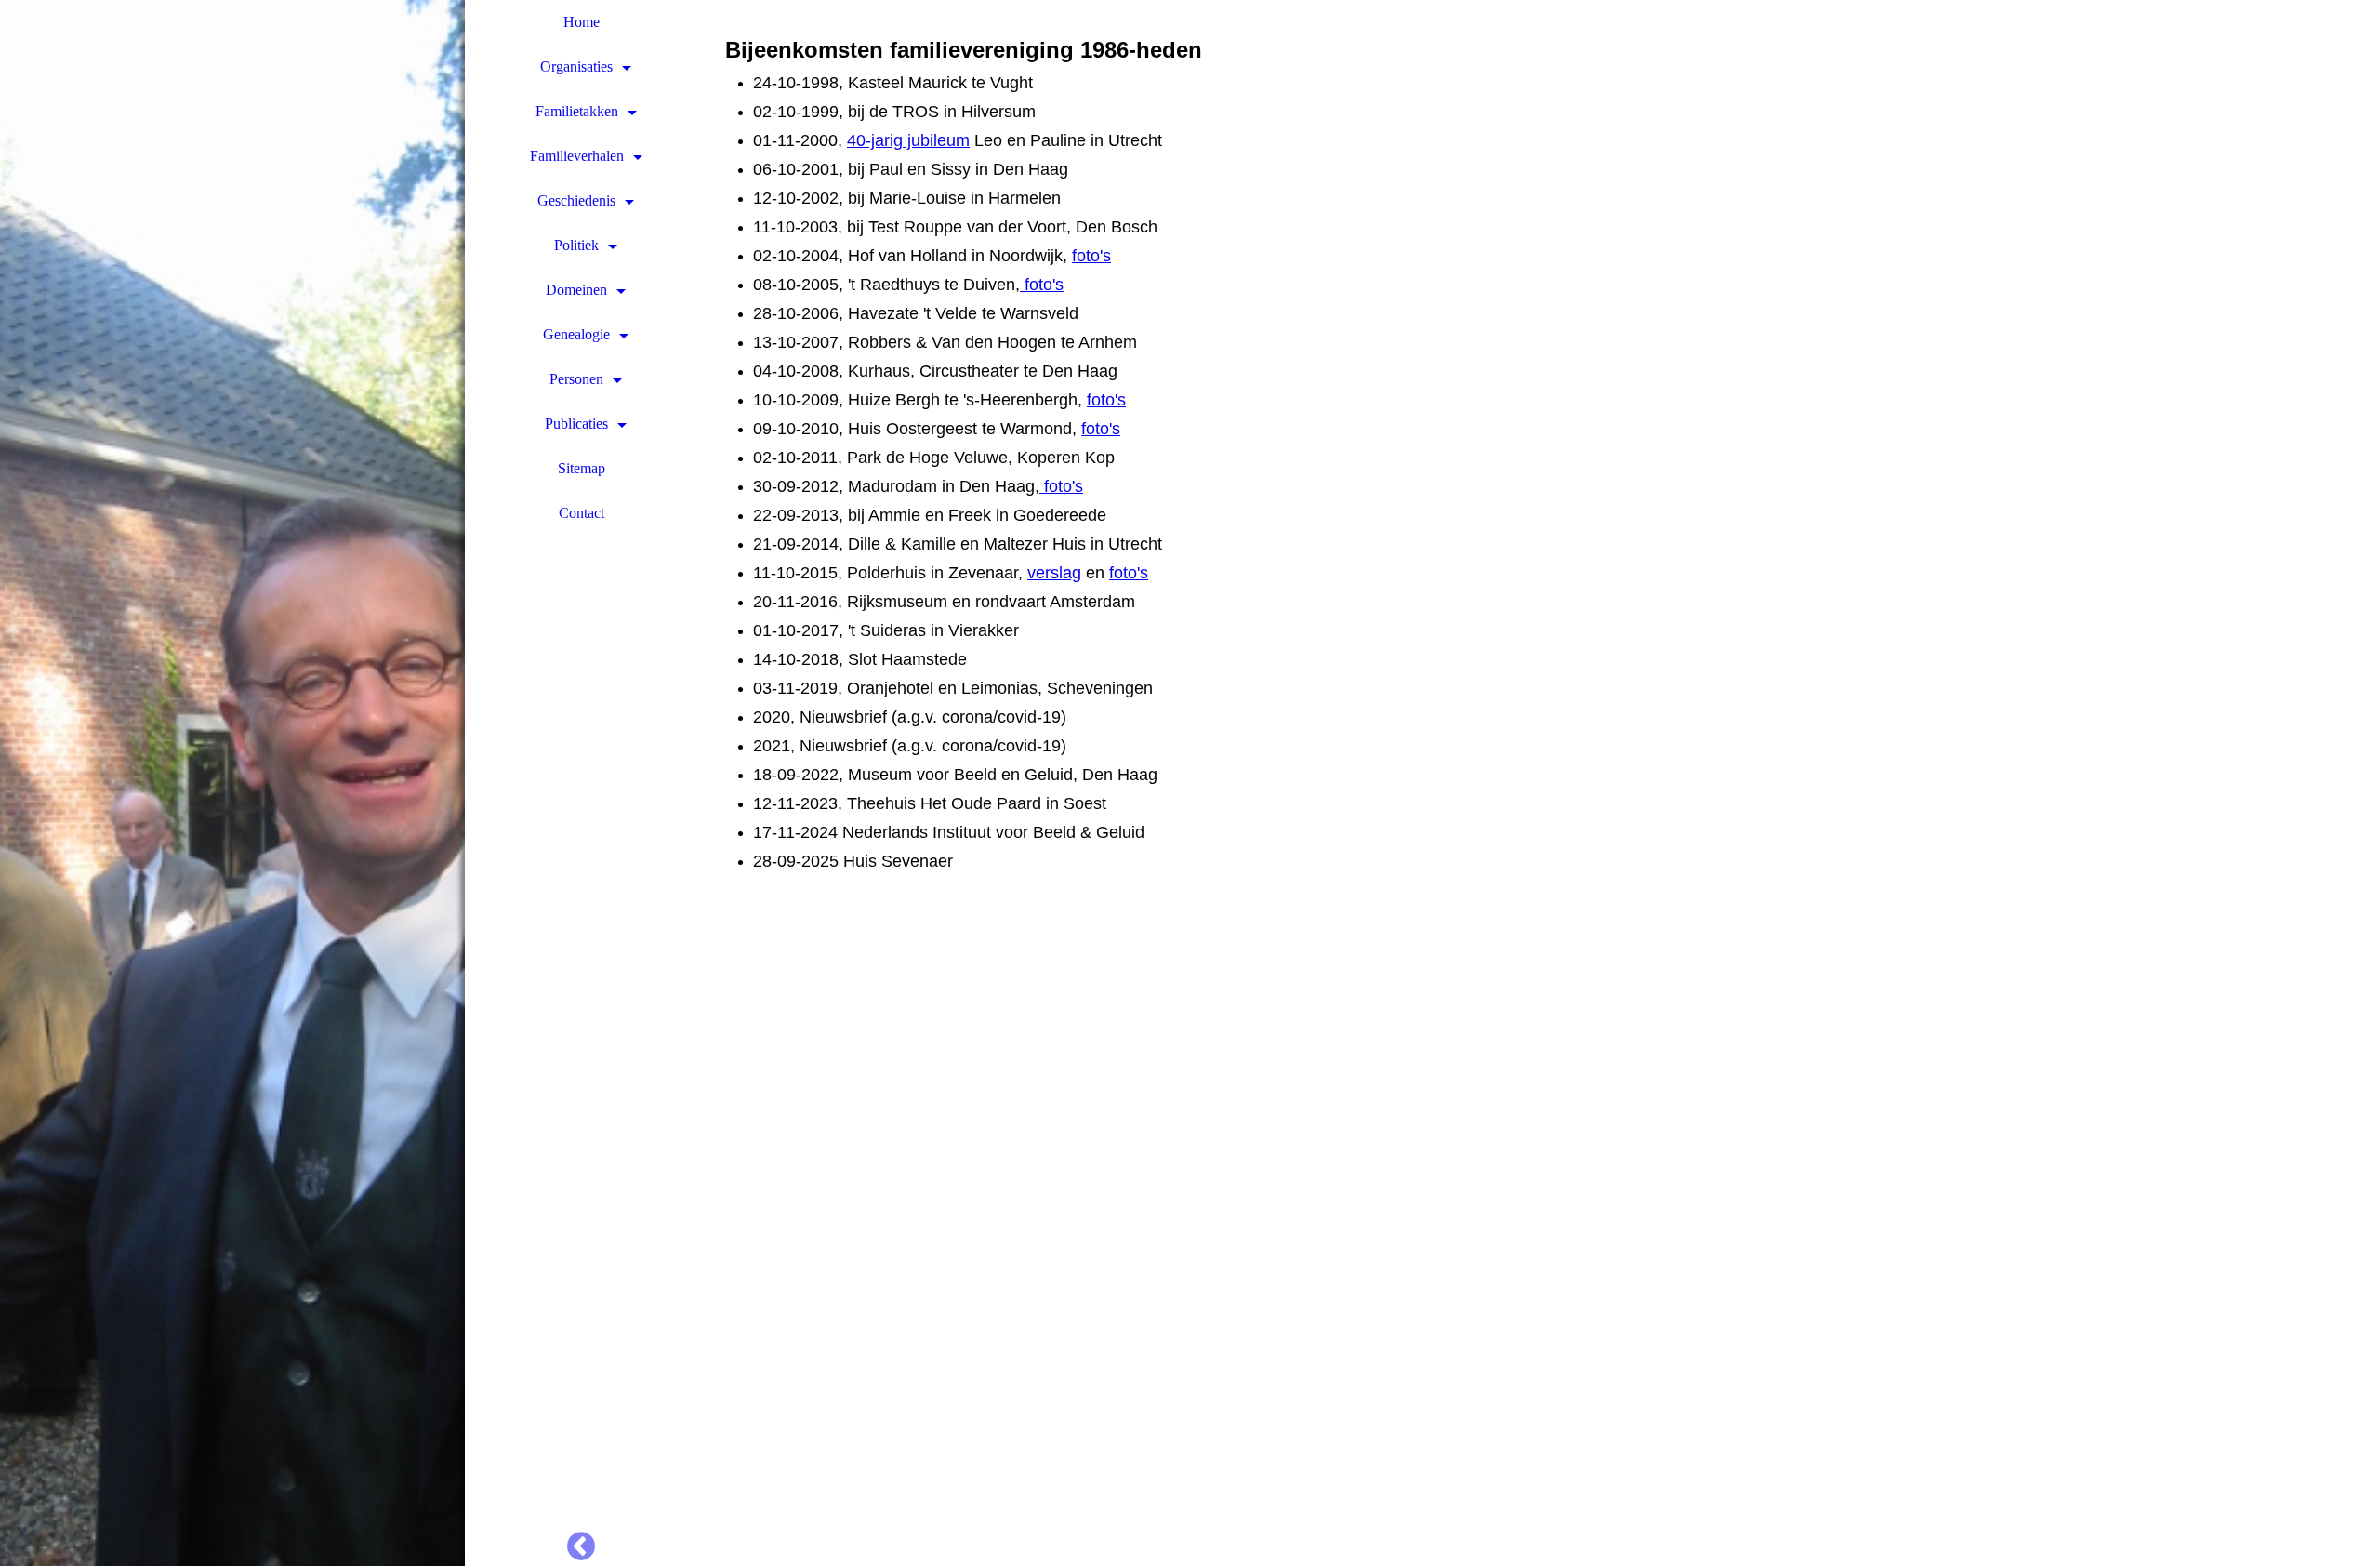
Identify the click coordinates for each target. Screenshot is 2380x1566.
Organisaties (576, 66)
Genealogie (576, 334)
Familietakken (577, 111)
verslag (1054, 573)
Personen (576, 379)
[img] (232, 783)
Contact (582, 513)
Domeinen (576, 290)
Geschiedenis (576, 200)
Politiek (576, 245)
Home (582, 22)
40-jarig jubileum (908, 140)
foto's (1091, 256)
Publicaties (576, 424)
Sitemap (582, 468)
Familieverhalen (577, 156)
